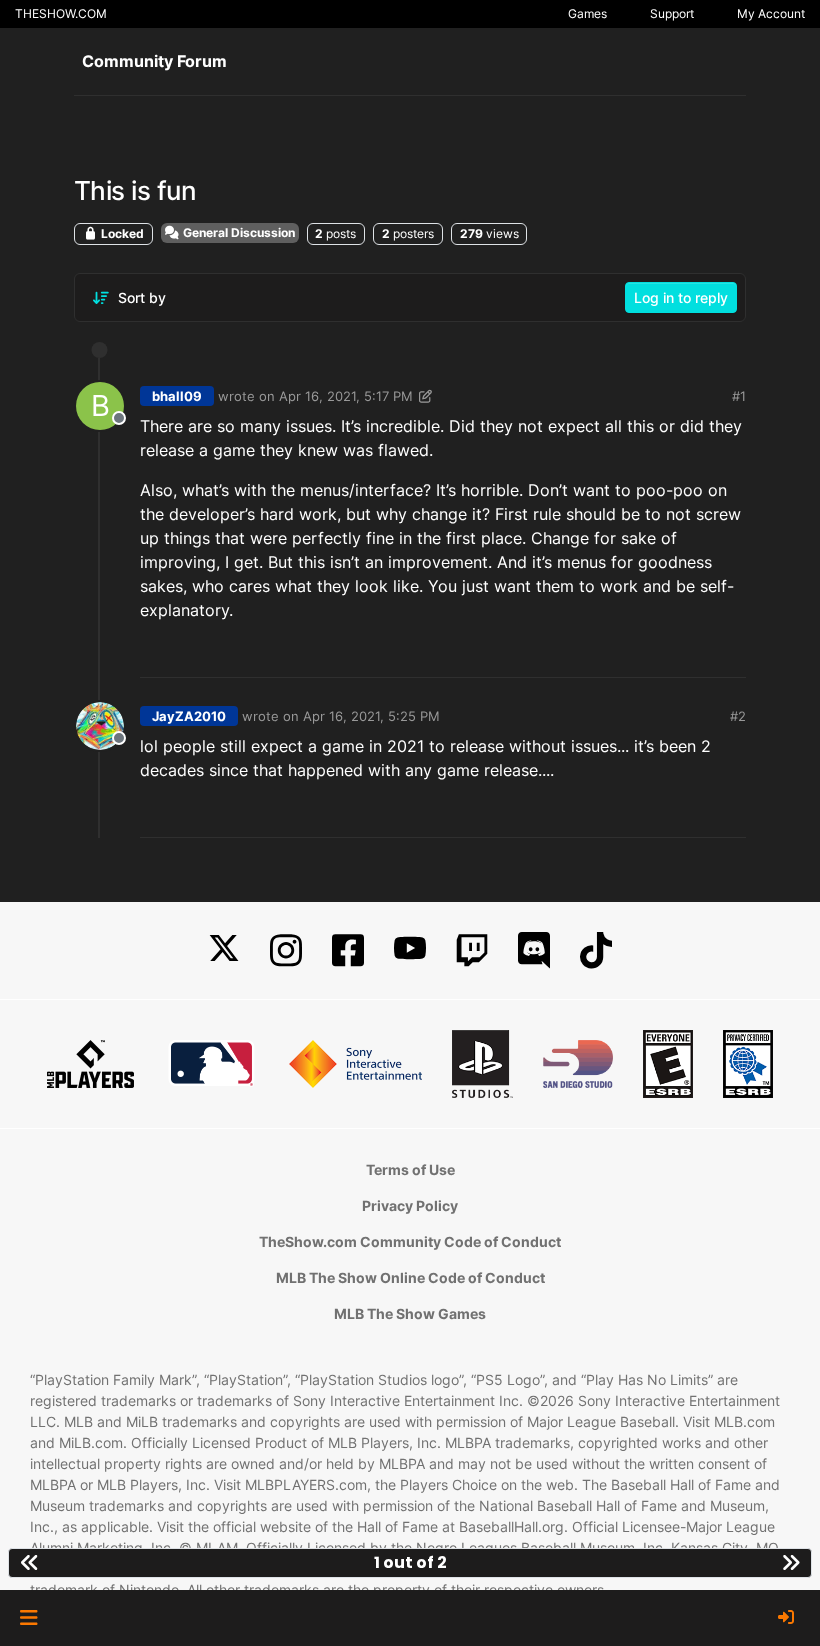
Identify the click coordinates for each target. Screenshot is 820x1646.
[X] (224, 950)
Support (672, 13)
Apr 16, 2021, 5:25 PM (371, 716)
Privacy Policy (410, 1205)
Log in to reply (681, 297)
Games (587, 13)
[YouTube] (410, 950)
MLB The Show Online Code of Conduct (410, 1277)
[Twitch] (472, 950)
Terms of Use (410, 1169)
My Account (771, 13)
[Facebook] (348, 950)
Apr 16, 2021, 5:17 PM (346, 396)
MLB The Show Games (410, 1313)
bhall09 (177, 396)
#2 (738, 716)
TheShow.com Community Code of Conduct (410, 1241)
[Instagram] (286, 950)
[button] (28, 1618)
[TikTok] (596, 950)
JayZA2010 (189, 716)
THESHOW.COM (61, 13)
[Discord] (534, 950)
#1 (739, 396)
